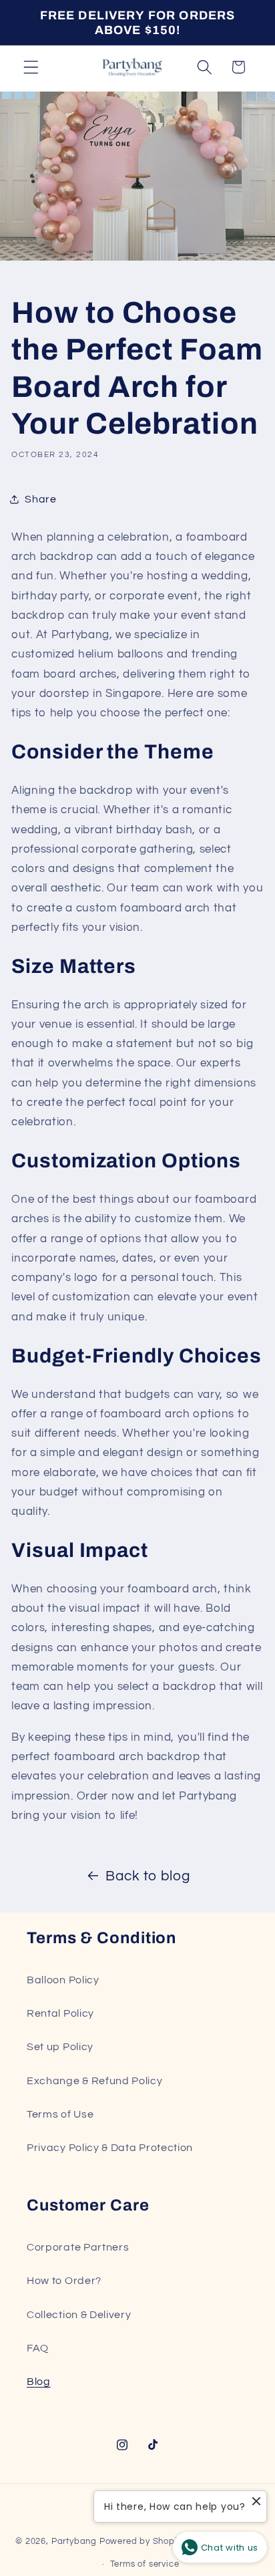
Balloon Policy (63, 1980)
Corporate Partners (78, 2247)
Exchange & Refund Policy (95, 2081)
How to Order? (64, 2281)
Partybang (74, 2542)
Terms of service (145, 2564)
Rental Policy (60, 2013)
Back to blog (148, 1876)
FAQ (38, 2348)
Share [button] (40, 499)
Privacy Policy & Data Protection (110, 2148)
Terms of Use (60, 2114)
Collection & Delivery (79, 2315)
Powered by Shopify (143, 2542)
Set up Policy (60, 2047)
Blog (39, 2382)
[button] (31, 67)
